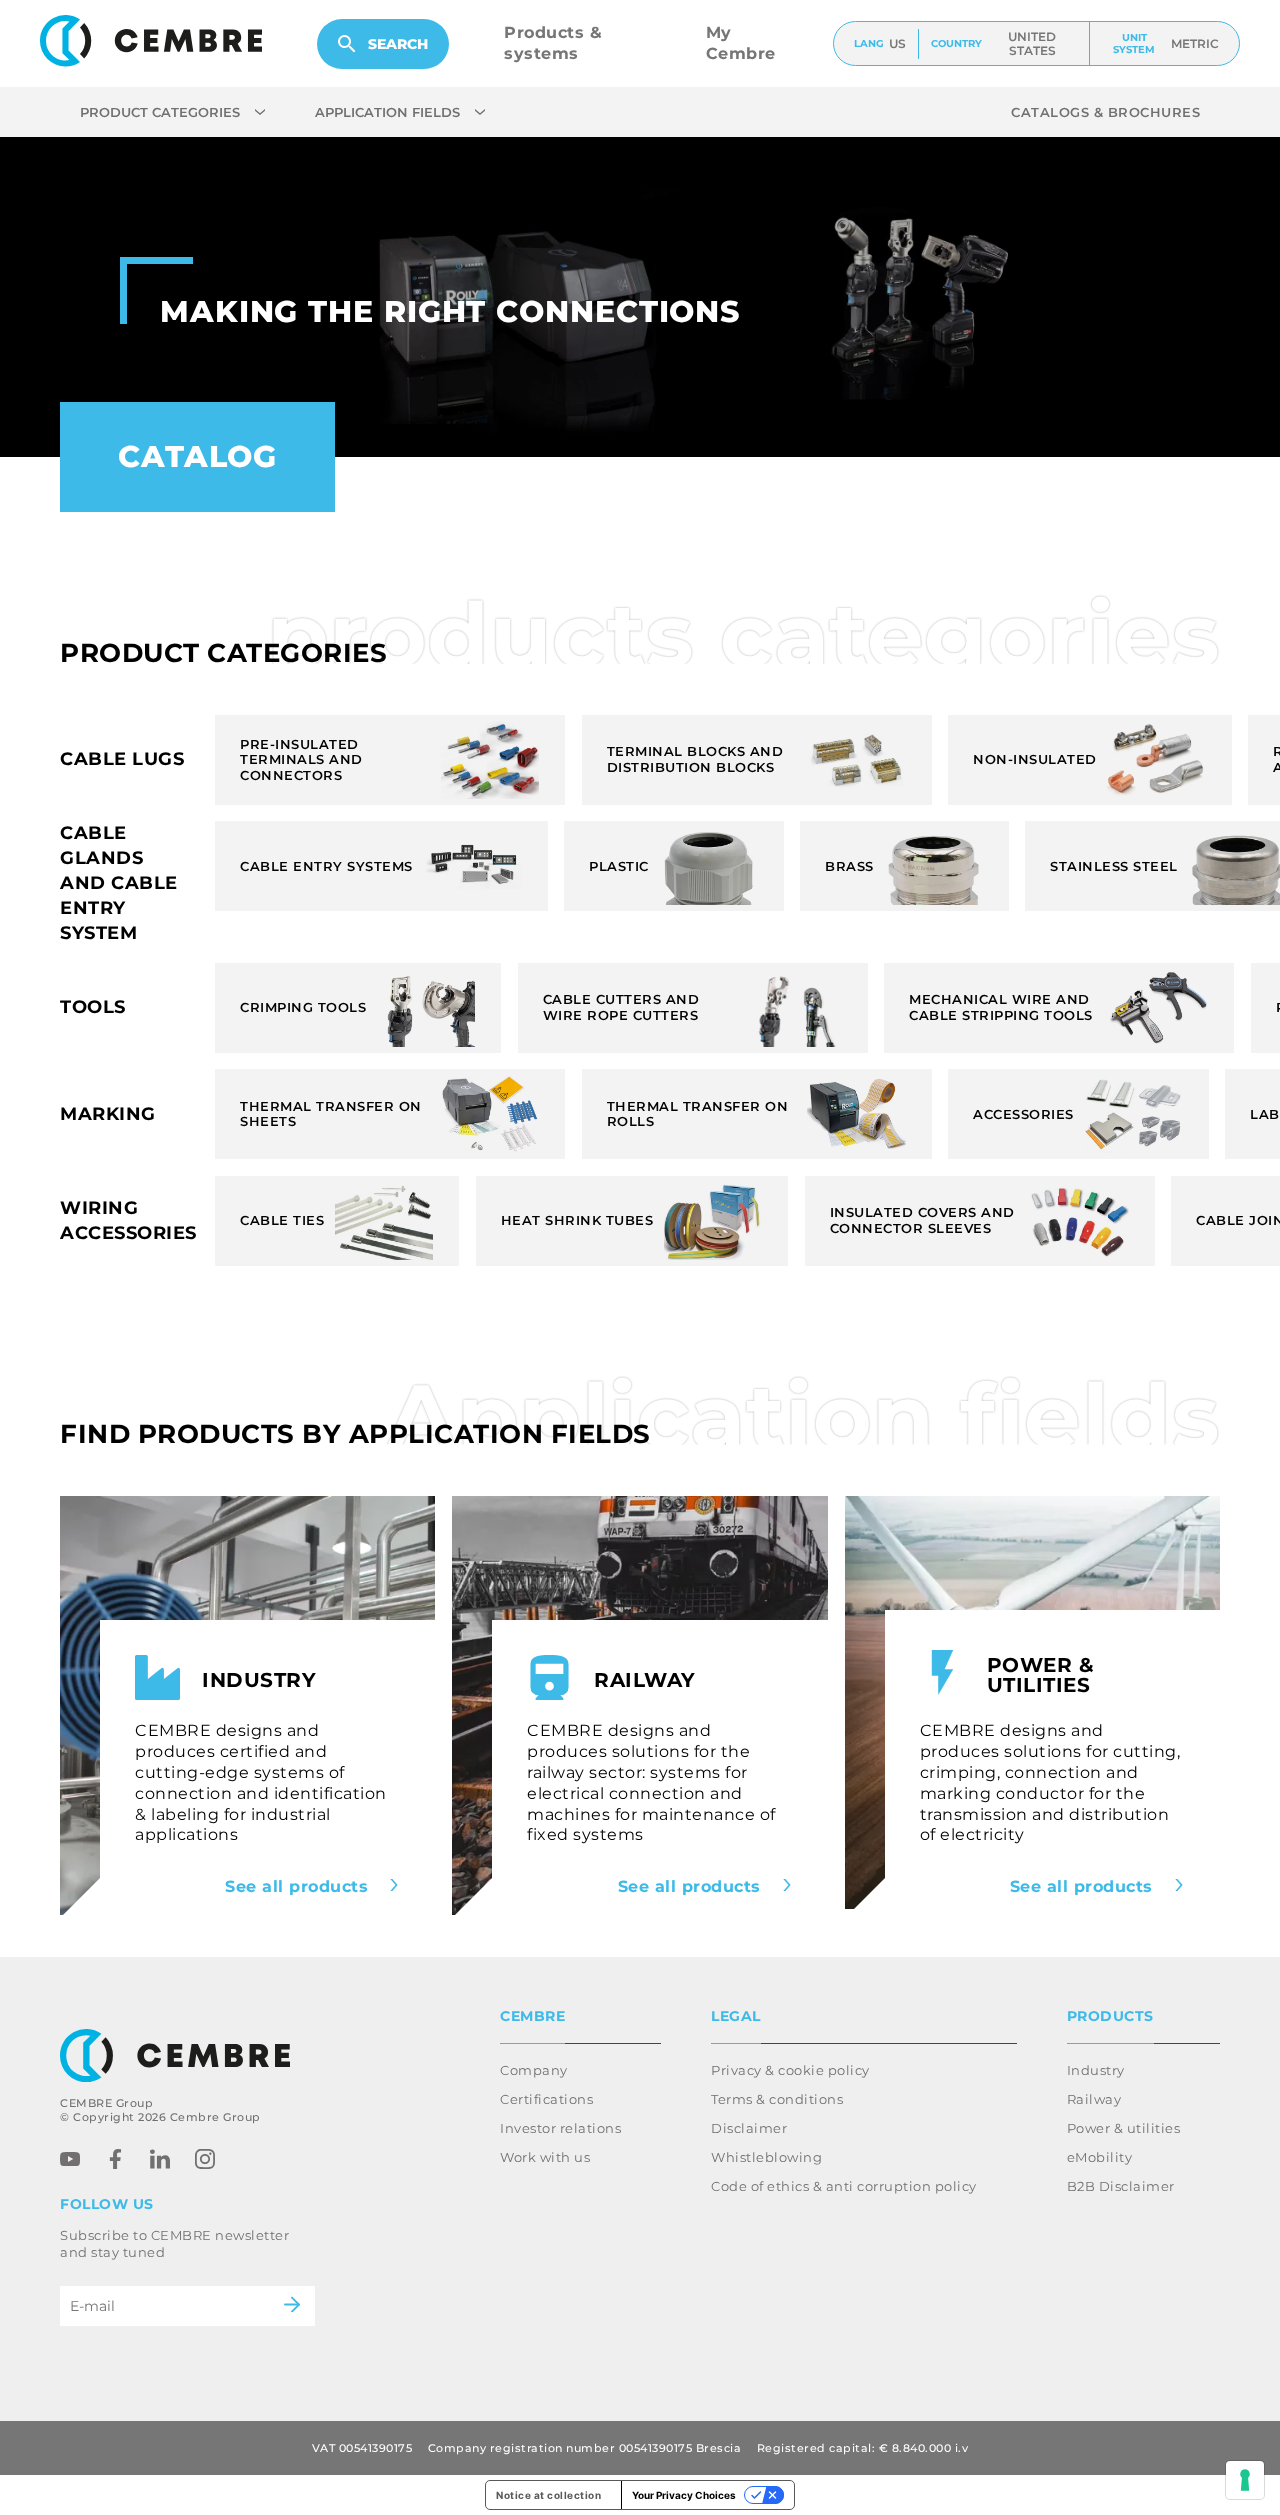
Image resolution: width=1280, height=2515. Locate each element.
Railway (1094, 2099)
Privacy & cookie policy (790, 2070)
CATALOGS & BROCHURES (1105, 112)
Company (534, 2070)
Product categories (160, 112)
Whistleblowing (766, 2157)
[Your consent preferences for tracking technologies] (1245, 2480)
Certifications (546, 2099)
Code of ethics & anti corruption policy (844, 2186)
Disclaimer (749, 2128)
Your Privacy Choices (684, 2495)
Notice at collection (548, 2495)
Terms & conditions (777, 2099)
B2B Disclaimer (1121, 2186)
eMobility (1100, 2157)
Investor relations (560, 2128)
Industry (1096, 2070)
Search (398, 44)
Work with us (545, 2157)
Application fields (387, 112)
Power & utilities (1124, 2128)
